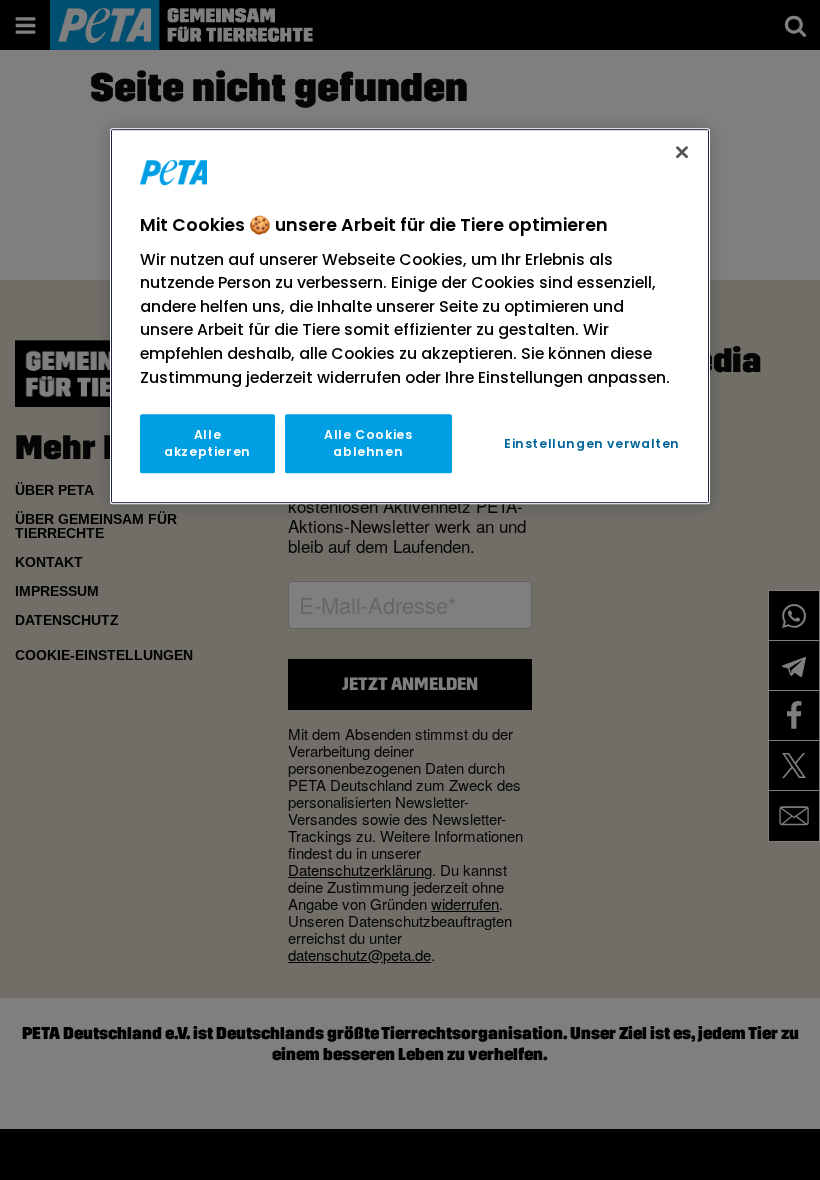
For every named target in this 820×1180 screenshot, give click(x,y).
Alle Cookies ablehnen (368, 443)
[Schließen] (682, 152)
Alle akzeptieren (207, 443)
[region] (410, 316)
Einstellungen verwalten (592, 443)
